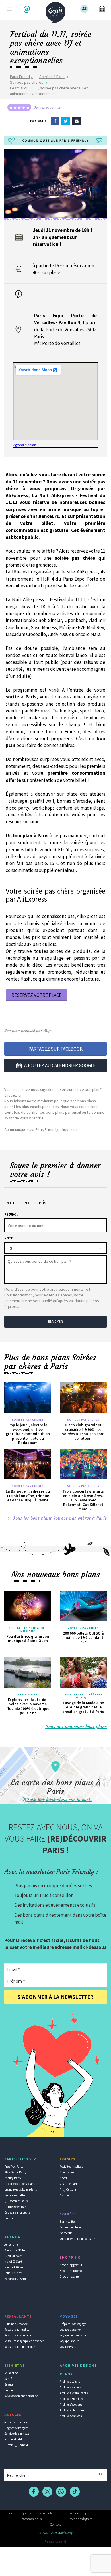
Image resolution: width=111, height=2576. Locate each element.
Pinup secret (55, 2541)
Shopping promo (71, 2271)
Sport (63, 2178)
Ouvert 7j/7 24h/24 (16, 2445)
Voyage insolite (69, 2341)
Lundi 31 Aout (13, 2256)
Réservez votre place (36, 995)
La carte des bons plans (20, 2184)
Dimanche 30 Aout (16, 2250)
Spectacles (67, 2172)
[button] (27, 9)
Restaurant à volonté (18, 2335)
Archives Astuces (71, 2416)
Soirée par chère (70, 2227)
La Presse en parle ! (81, 2513)
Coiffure (9, 2390)
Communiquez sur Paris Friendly (30, 2513)
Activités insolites (71, 2167)
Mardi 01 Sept (13, 2262)
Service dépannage (17, 2434)
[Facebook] (55, 121)
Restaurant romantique (20, 2347)
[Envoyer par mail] (77, 121)
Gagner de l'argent (16, 2428)
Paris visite (28, 1694)
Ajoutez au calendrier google (60, 1065)
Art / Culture (68, 2189)
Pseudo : (11, 1214)
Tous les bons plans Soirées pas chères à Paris (59, 1518)
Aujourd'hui (12, 2244)
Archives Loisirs (70, 2382)
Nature (64, 2195)
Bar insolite (67, 2222)
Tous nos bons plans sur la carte (59, 1799)
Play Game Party (15, 2172)
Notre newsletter (15, 2195)
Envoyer (55, 1322)
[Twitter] (66, 121)
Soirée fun (66, 2233)
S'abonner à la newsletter (55, 1997)
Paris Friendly (21, 77)
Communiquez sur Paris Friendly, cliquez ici (41, 1129)
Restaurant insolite (17, 2330)
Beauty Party (13, 2178)
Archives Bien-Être (72, 2399)
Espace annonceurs (17, 2212)
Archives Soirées (70, 2387)
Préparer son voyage (73, 2324)
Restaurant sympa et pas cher (24, 2341)
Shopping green (70, 2276)
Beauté (9, 2384)
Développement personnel (21, 2396)
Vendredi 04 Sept (15, 2279)
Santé (8, 2379)
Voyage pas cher (70, 2330)
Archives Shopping (72, 2410)
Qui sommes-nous (16, 2201)
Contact (10, 2218)
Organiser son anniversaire (77, 2239)
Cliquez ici (13, 1095)
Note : (9, 1238)
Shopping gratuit (71, 2265)
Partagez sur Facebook (55, 1049)
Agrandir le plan (25, 445)
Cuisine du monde (16, 2324)
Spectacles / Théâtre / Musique (28, 1630)
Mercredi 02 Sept (15, 2267)
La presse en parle (16, 2207)
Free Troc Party (14, 2167)
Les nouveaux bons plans (20, 2189)
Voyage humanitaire (73, 2335)
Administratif (13, 2439)
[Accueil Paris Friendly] (55, 11)
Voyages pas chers (83, 1628)
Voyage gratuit (69, 2347)
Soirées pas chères (27, 82)
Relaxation (11, 2373)
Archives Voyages (71, 2404)
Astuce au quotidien (17, 2422)
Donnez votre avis (47, 107)
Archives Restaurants (74, 2393)
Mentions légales (81, 2519)
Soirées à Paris (52, 77)
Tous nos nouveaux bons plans (76, 1726)
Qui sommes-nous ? (30, 2519)
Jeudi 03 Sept (13, 2273)
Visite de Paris (69, 2184)
